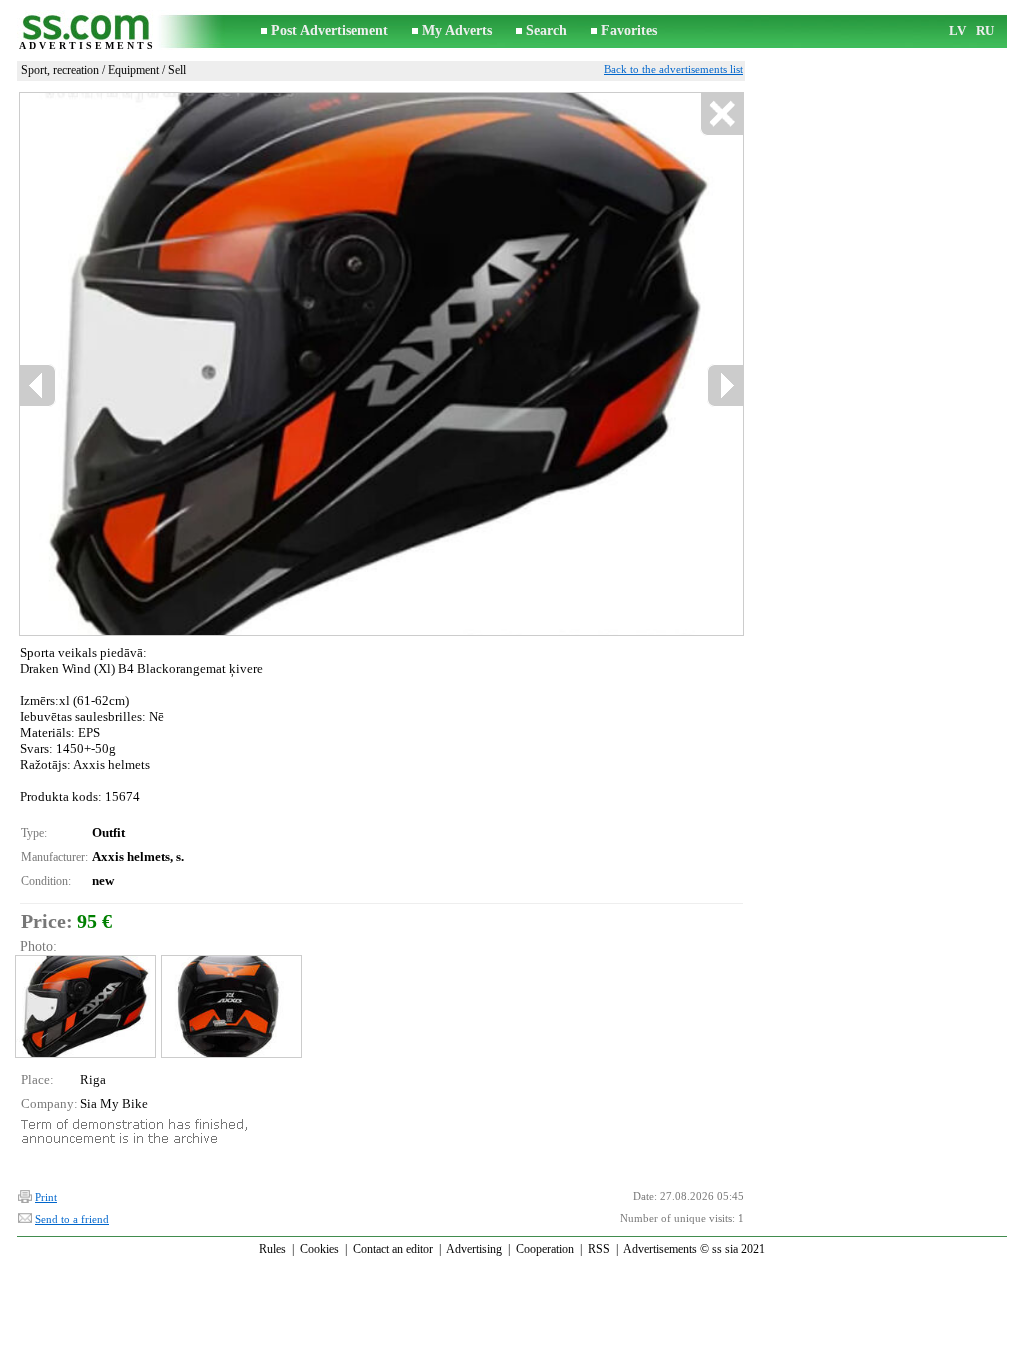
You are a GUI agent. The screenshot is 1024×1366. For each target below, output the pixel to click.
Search (546, 30)
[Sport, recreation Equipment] (84, 1006)
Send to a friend (72, 1219)
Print (46, 1197)
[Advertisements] (87, 31)
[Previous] (38, 385)
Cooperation (545, 1249)
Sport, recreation (60, 70)
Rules (272, 1249)
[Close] (721, 114)
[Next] (725, 385)
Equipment (133, 70)
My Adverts (457, 30)
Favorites (629, 30)
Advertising (474, 1249)
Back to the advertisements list (673, 69)
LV (957, 30)
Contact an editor (393, 1249)
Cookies (319, 1249)
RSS (599, 1249)
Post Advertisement (329, 30)
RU (985, 30)
